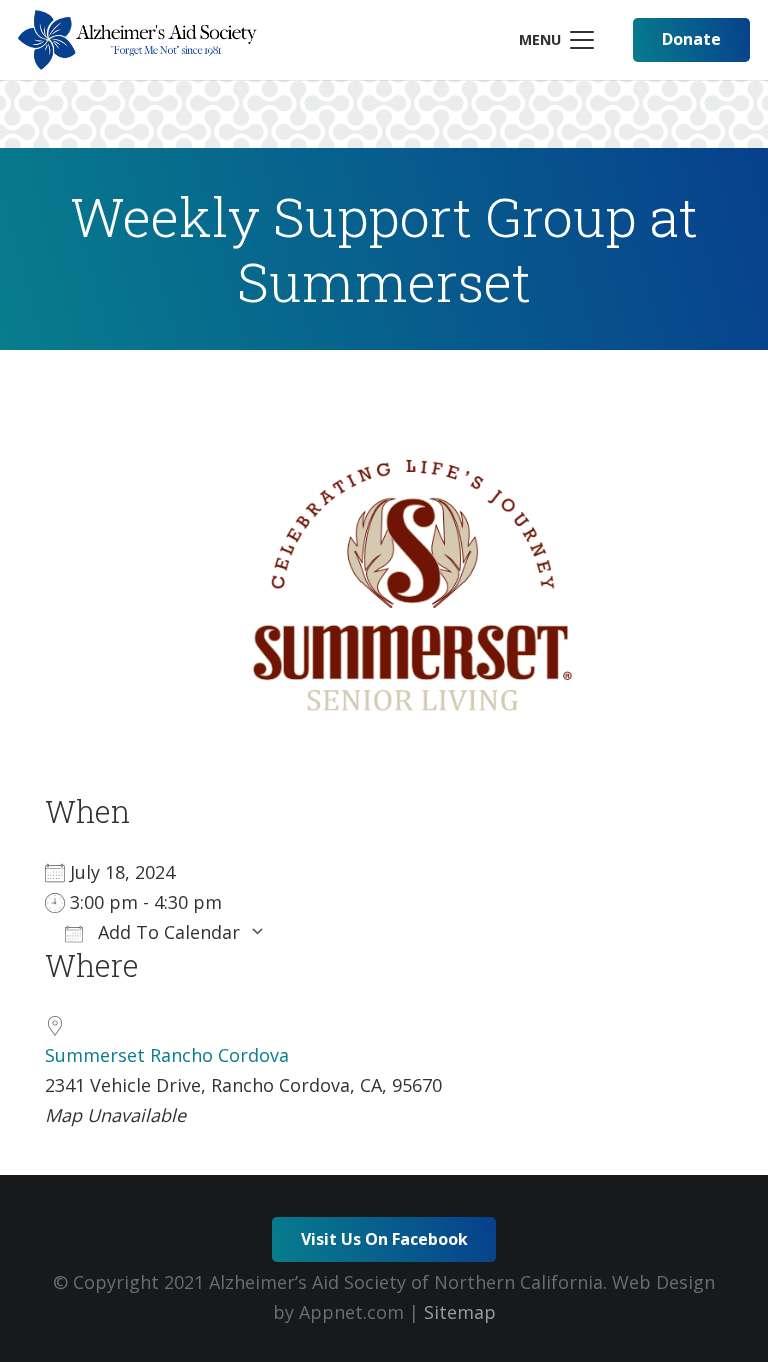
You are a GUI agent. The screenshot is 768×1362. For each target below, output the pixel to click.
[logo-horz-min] (137, 40)
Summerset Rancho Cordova (167, 1055)
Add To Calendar (166, 932)
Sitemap (460, 1312)
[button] (556, 40)
